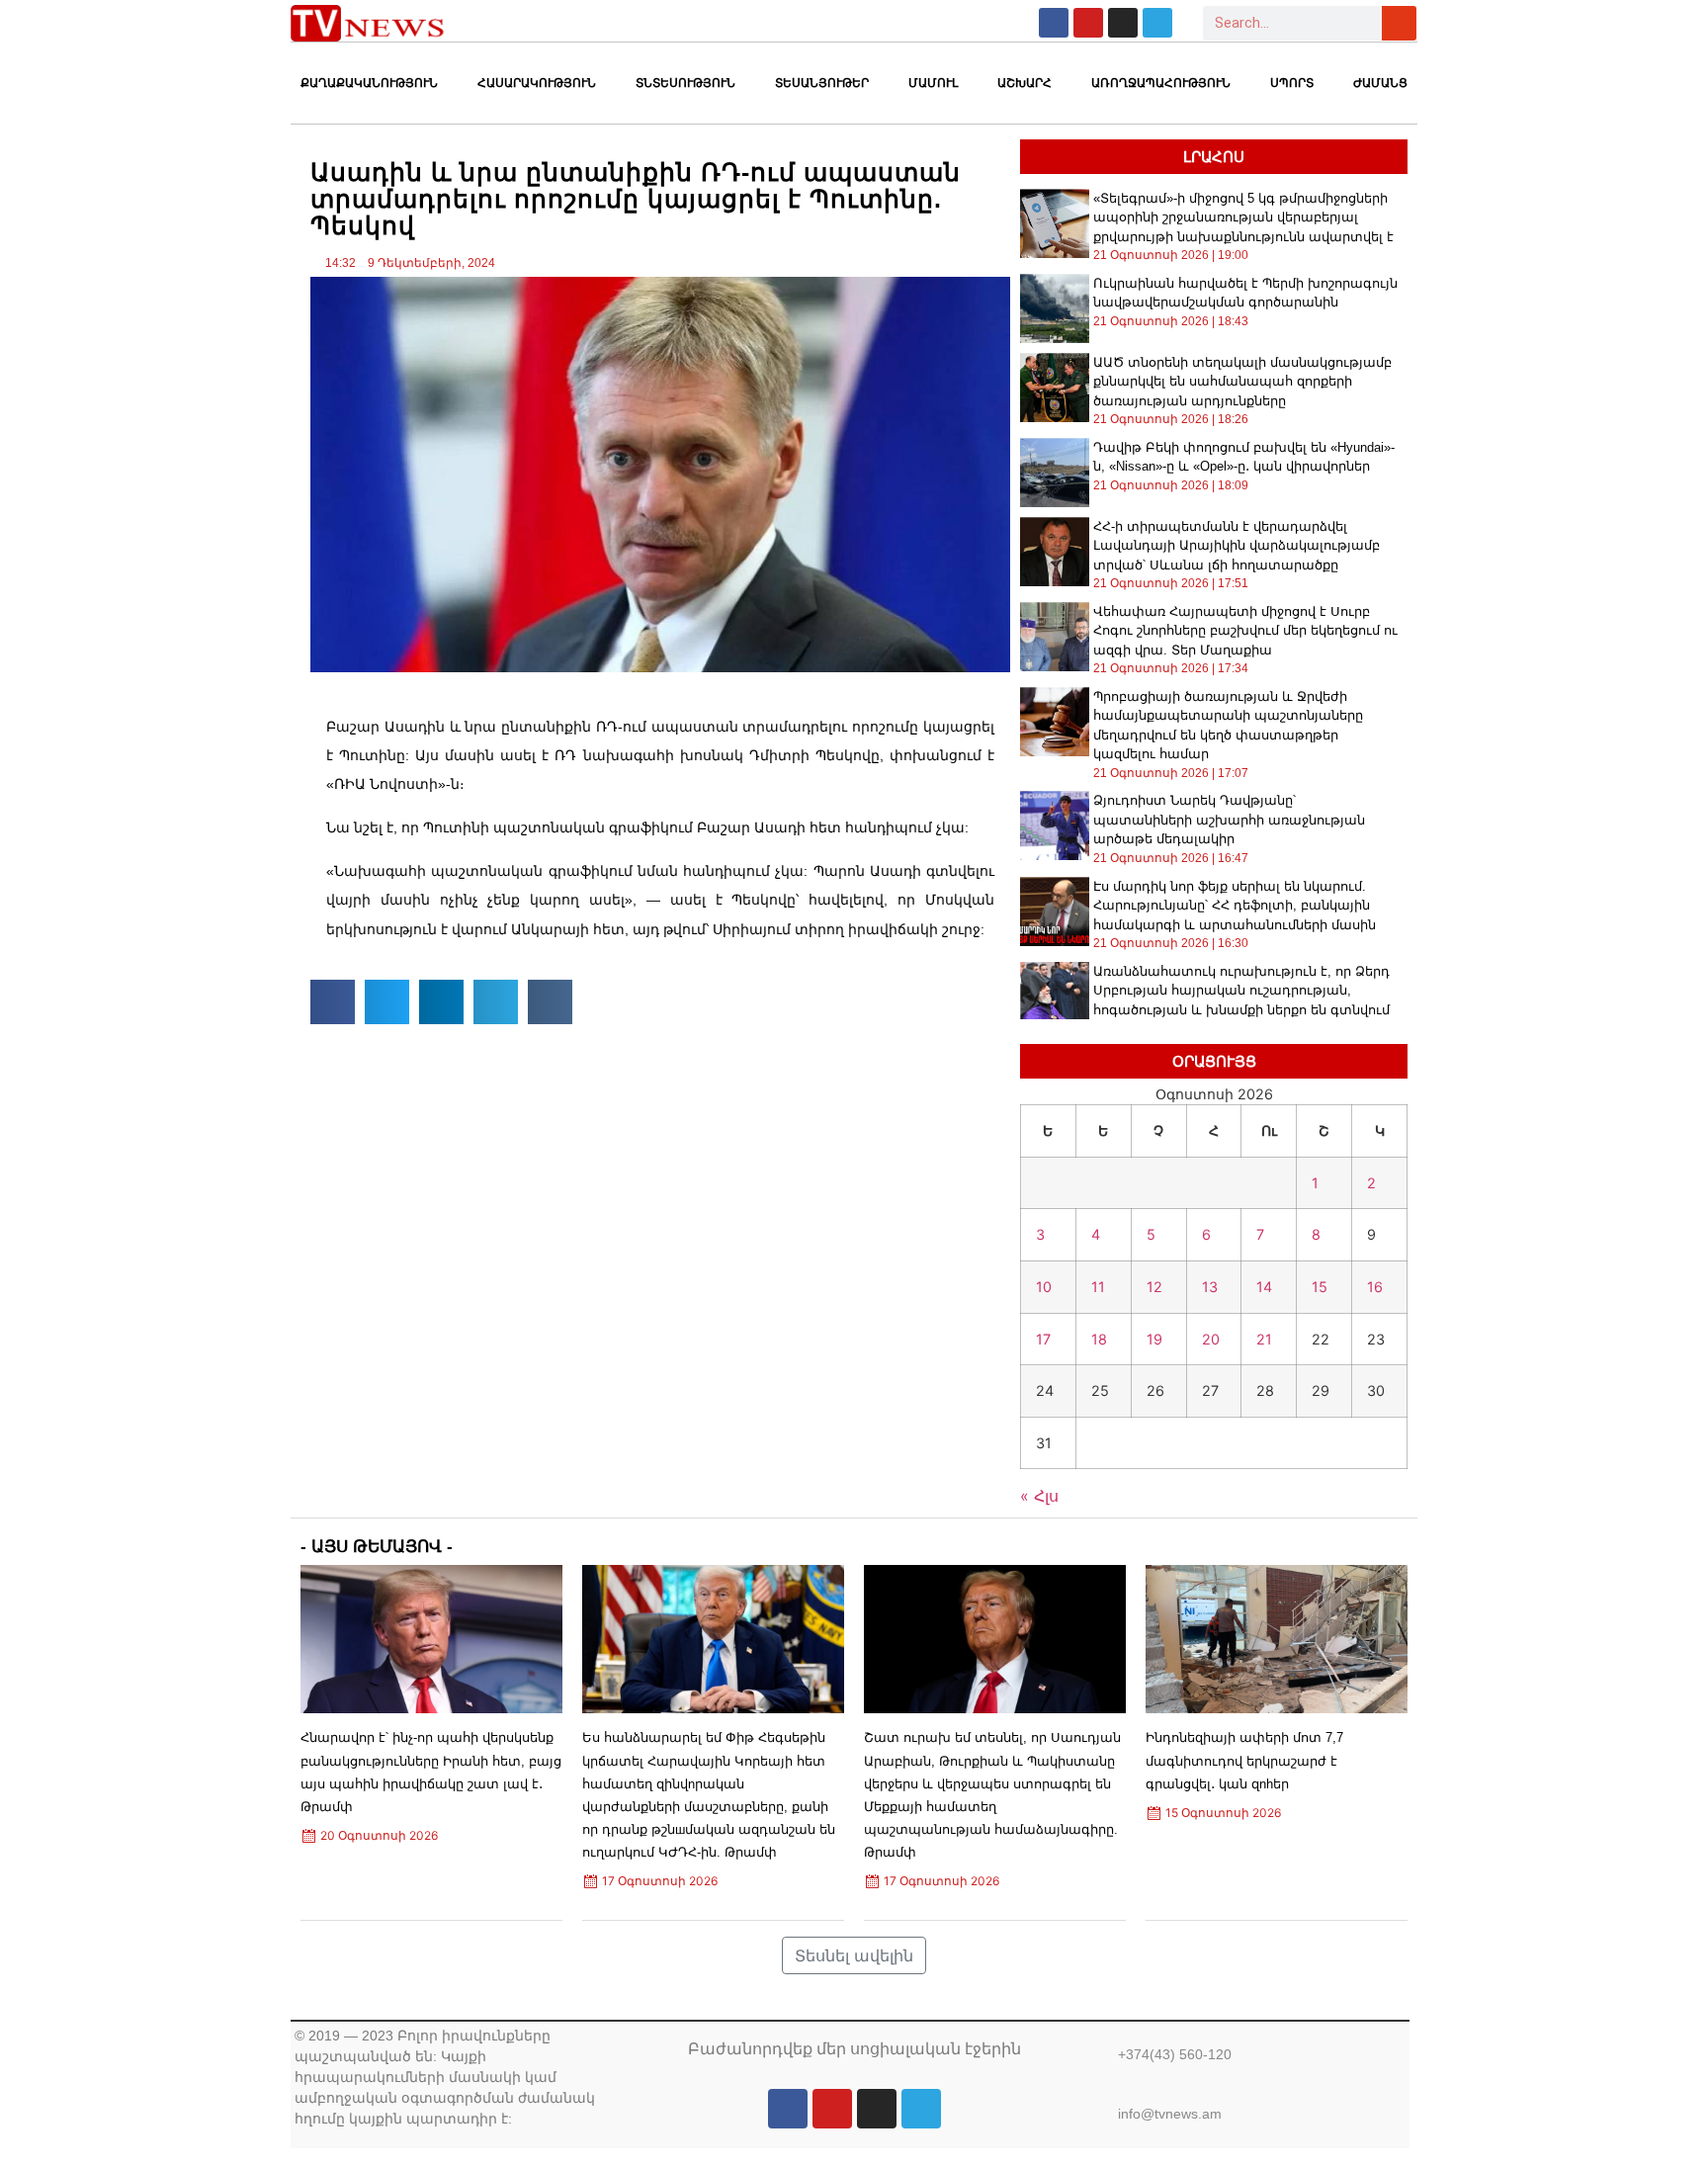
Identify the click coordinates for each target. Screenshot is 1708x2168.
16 (1375, 1287)
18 (1099, 1339)
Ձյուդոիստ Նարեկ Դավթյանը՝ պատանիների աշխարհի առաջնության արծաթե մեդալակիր (1229, 820)
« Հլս (1039, 1496)
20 (1211, 1339)
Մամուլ (933, 83)
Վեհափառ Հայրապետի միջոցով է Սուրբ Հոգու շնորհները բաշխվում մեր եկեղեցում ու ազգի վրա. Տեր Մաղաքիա (1245, 631)
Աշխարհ (1025, 83)
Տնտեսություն (685, 83)
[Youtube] (1088, 23)
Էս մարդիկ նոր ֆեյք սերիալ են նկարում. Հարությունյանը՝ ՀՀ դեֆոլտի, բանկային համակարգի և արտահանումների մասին (1235, 906)
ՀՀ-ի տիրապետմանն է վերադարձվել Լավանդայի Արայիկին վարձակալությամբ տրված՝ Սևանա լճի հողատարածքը (1237, 546)
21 (1264, 1339)
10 (1044, 1287)
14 (1264, 1287)
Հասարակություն (537, 83)
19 (1154, 1339)
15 (1320, 1287)
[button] (333, 1002)
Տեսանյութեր (822, 83)
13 (1210, 1287)
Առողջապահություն (1161, 83)
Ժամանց (1380, 83)
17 (1043, 1339)
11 (1098, 1287)
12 (1154, 1287)
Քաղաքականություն (369, 83)
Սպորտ (1292, 83)
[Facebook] (1054, 23)
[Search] (1399, 23)
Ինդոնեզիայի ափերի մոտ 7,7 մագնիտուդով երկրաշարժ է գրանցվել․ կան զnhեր (1244, 1760)
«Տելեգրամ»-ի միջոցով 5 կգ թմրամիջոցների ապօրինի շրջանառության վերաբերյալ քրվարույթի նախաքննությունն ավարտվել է (1243, 217)
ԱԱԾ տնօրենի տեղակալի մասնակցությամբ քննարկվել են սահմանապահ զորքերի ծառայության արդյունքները (1242, 382)
